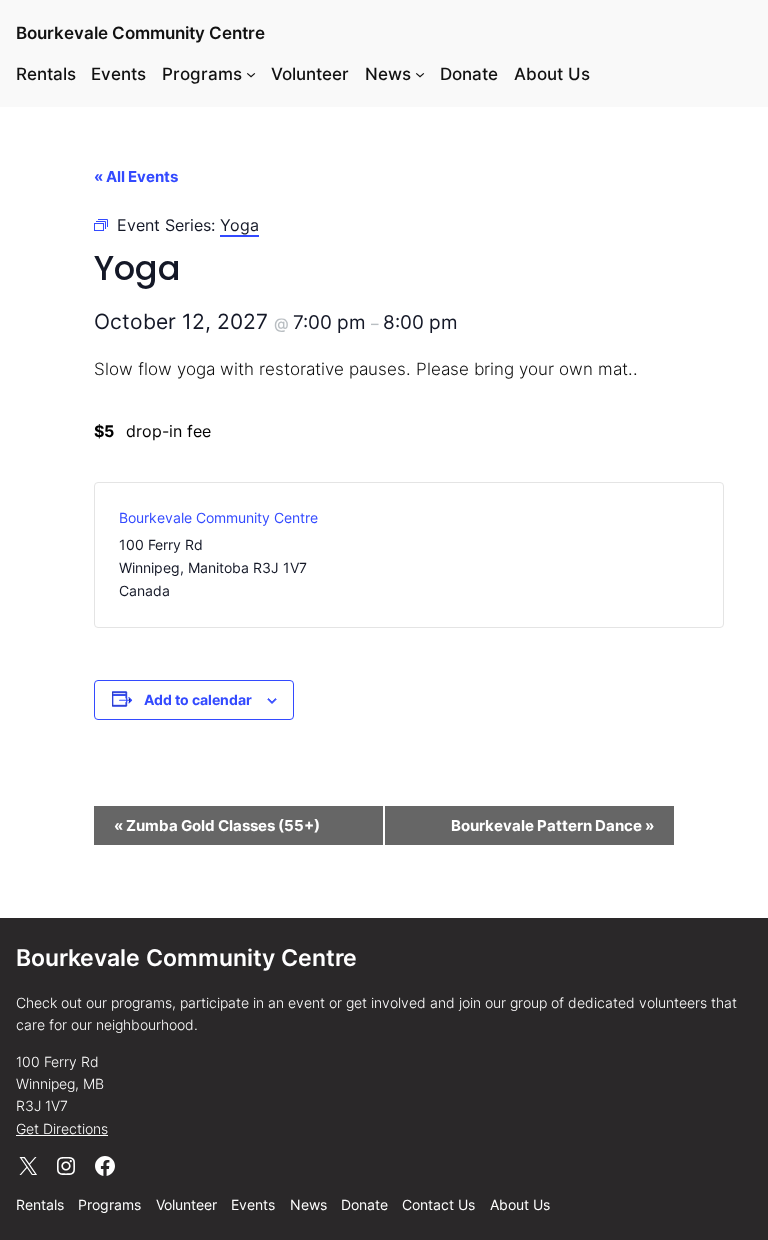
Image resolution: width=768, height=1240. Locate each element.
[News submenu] (420, 74)
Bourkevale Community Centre (140, 32)
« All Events (136, 176)
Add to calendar (198, 699)
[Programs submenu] (251, 74)
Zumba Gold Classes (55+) (217, 825)
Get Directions (62, 1128)
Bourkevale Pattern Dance (552, 825)
